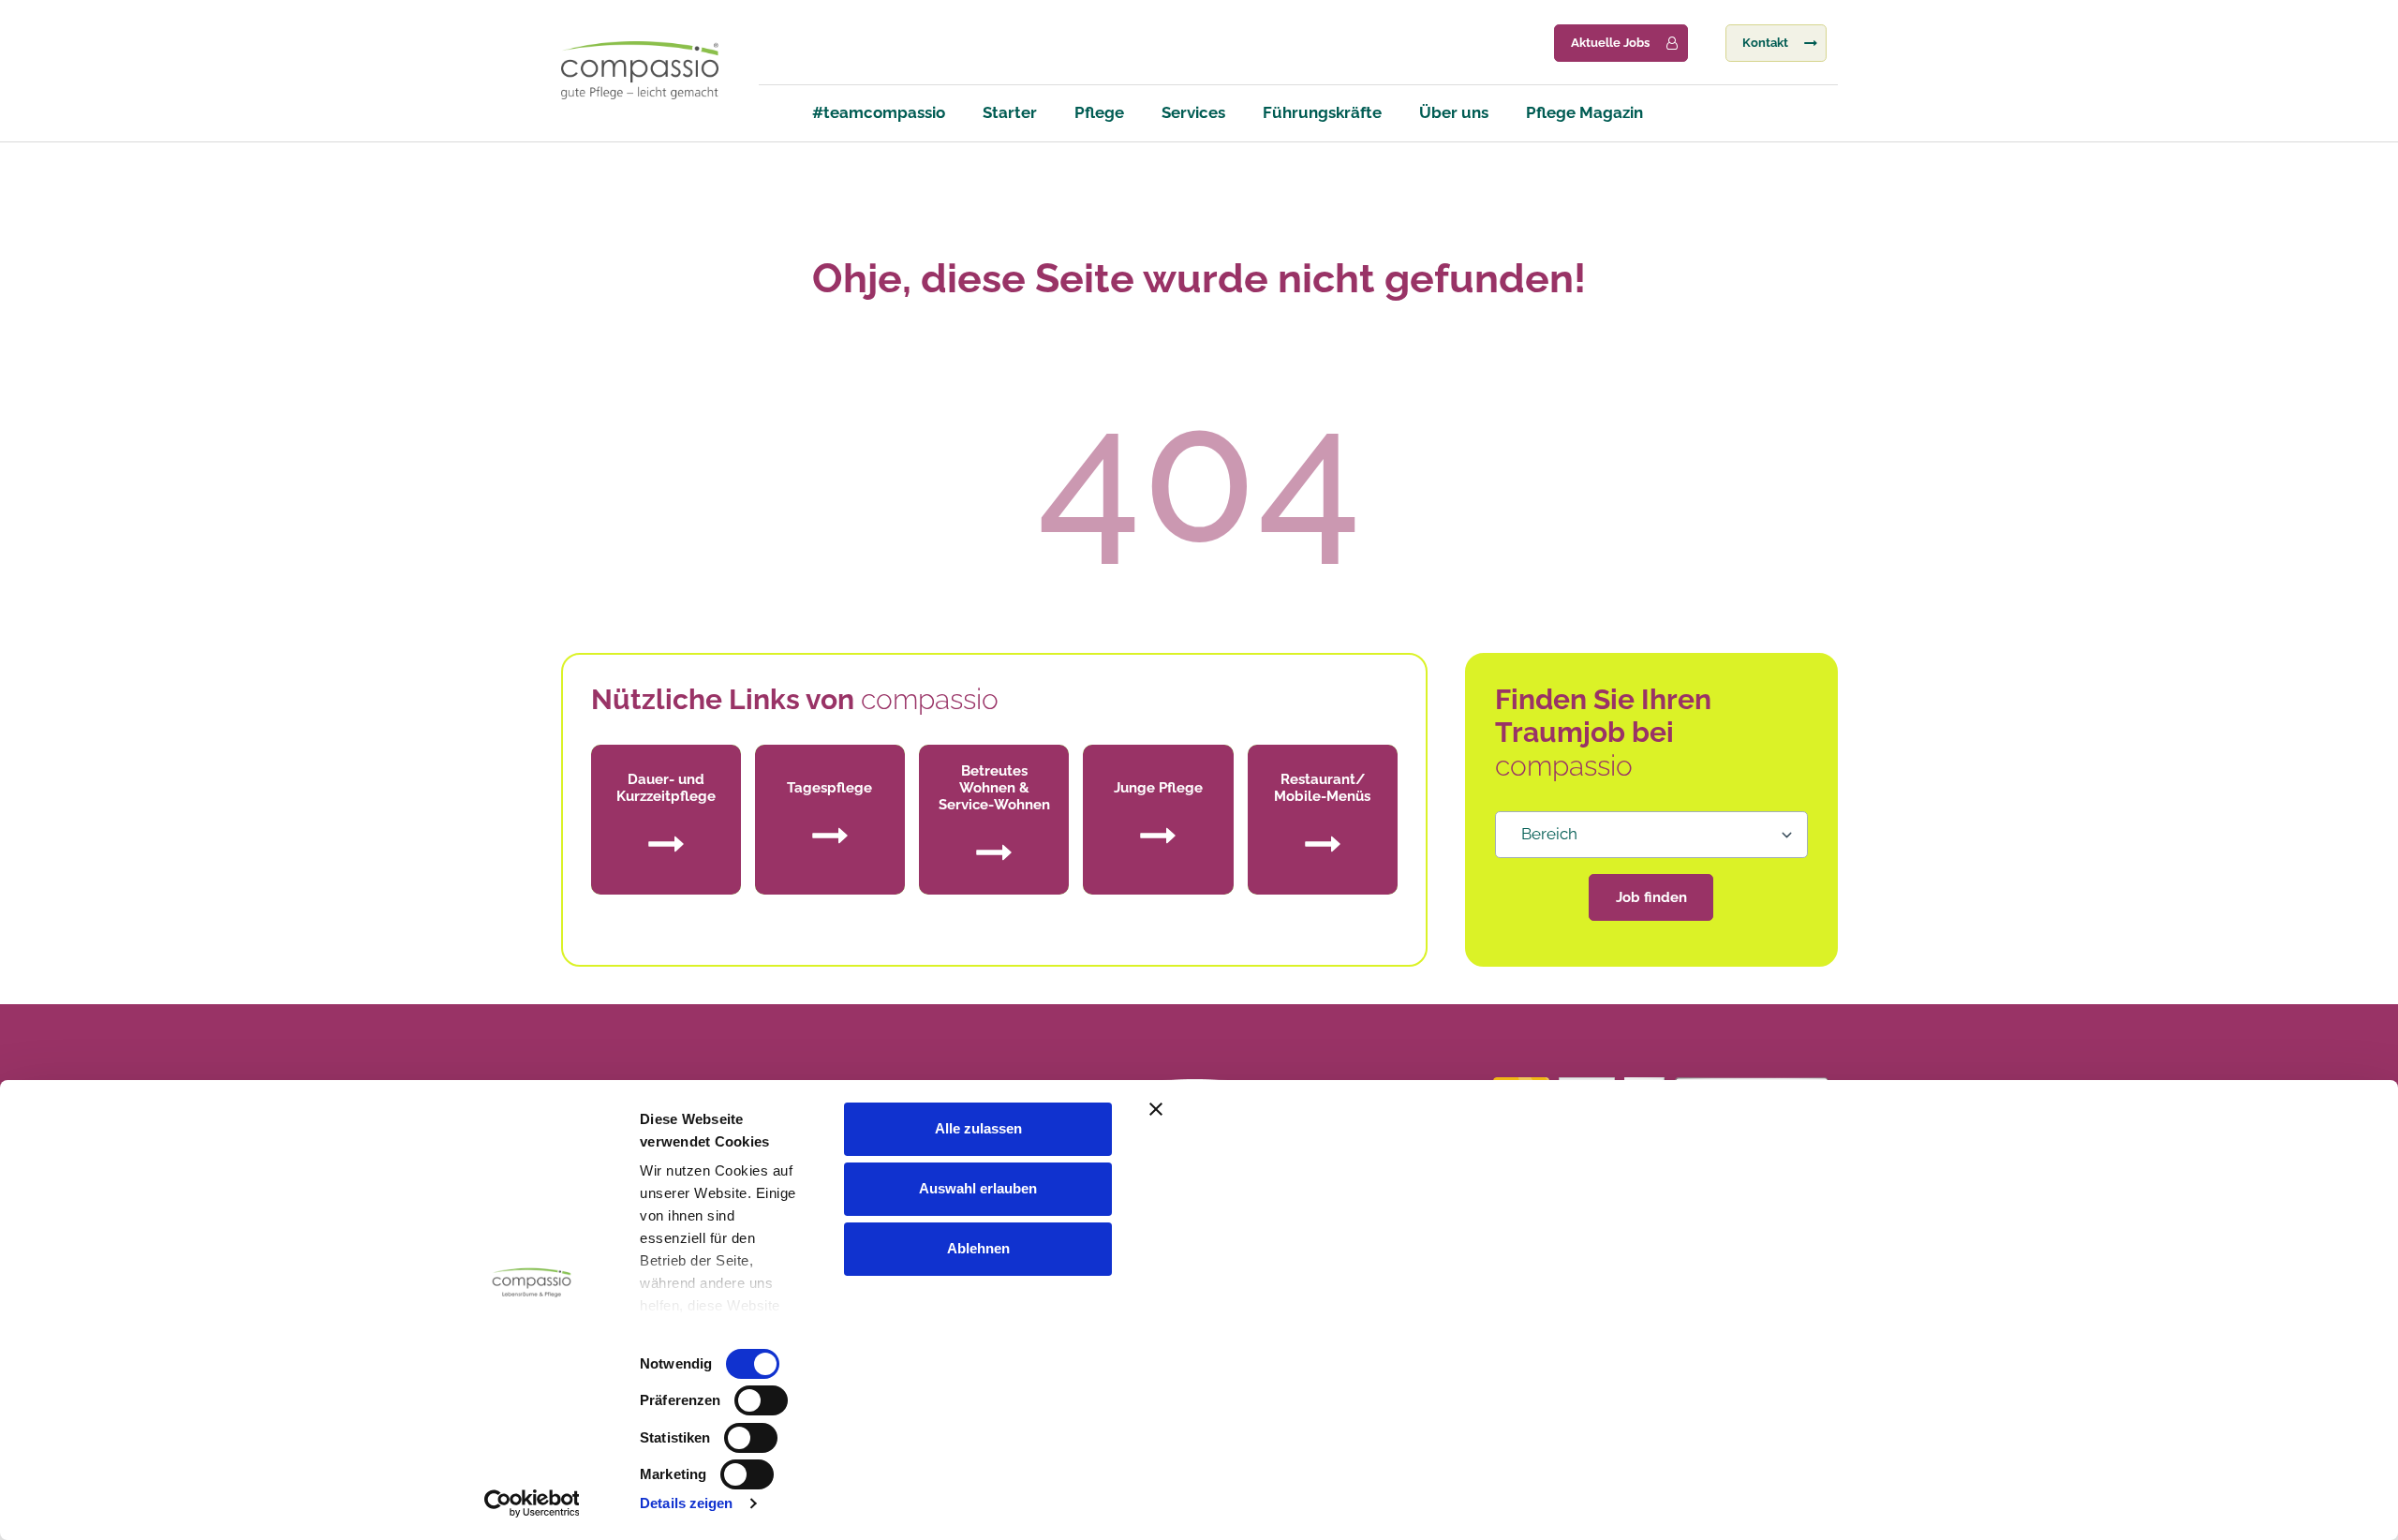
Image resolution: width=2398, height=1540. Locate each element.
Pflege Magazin (1584, 112)
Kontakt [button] (1765, 43)
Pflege (1099, 112)
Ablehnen (978, 1248)
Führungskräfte (1322, 112)
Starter (1010, 112)
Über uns (1454, 112)
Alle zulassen (978, 1128)
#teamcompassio (879, 112)
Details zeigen (686, 1503)
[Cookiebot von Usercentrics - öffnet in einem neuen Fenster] (532, 1503)
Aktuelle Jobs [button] (1610, 43)
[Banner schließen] (1549, 1109)
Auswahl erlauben (978, 1188)
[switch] (761, 1400)
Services (1193, 112)
